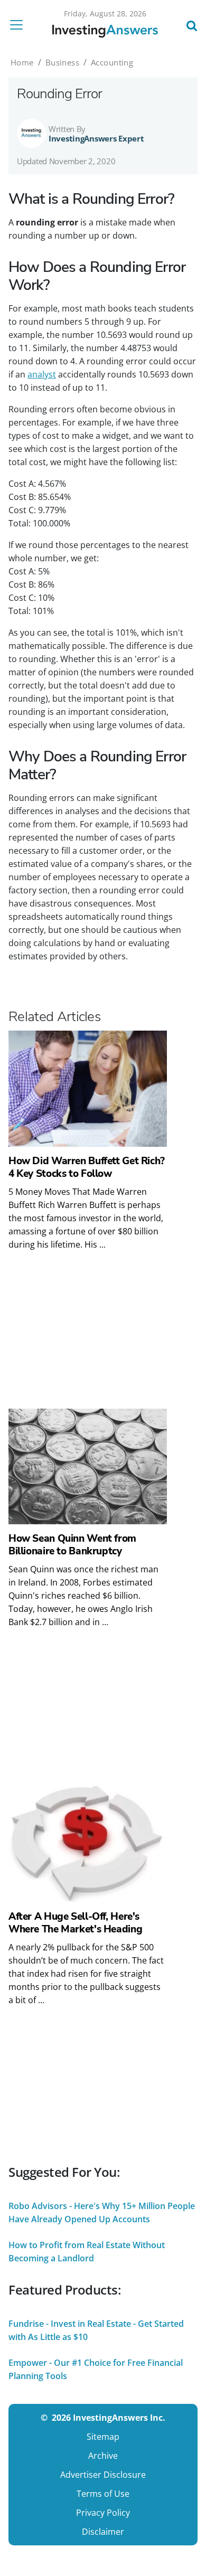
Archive (103, 2456)
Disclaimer (103, 2532)
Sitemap (103, 2437)
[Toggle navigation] (20, 25)
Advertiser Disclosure (103, 2475)
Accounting (112, 62)
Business (62, 62)
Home (22, 62)
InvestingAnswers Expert (96, 138)
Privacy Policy (103, 2513)
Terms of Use (103, 2494)
